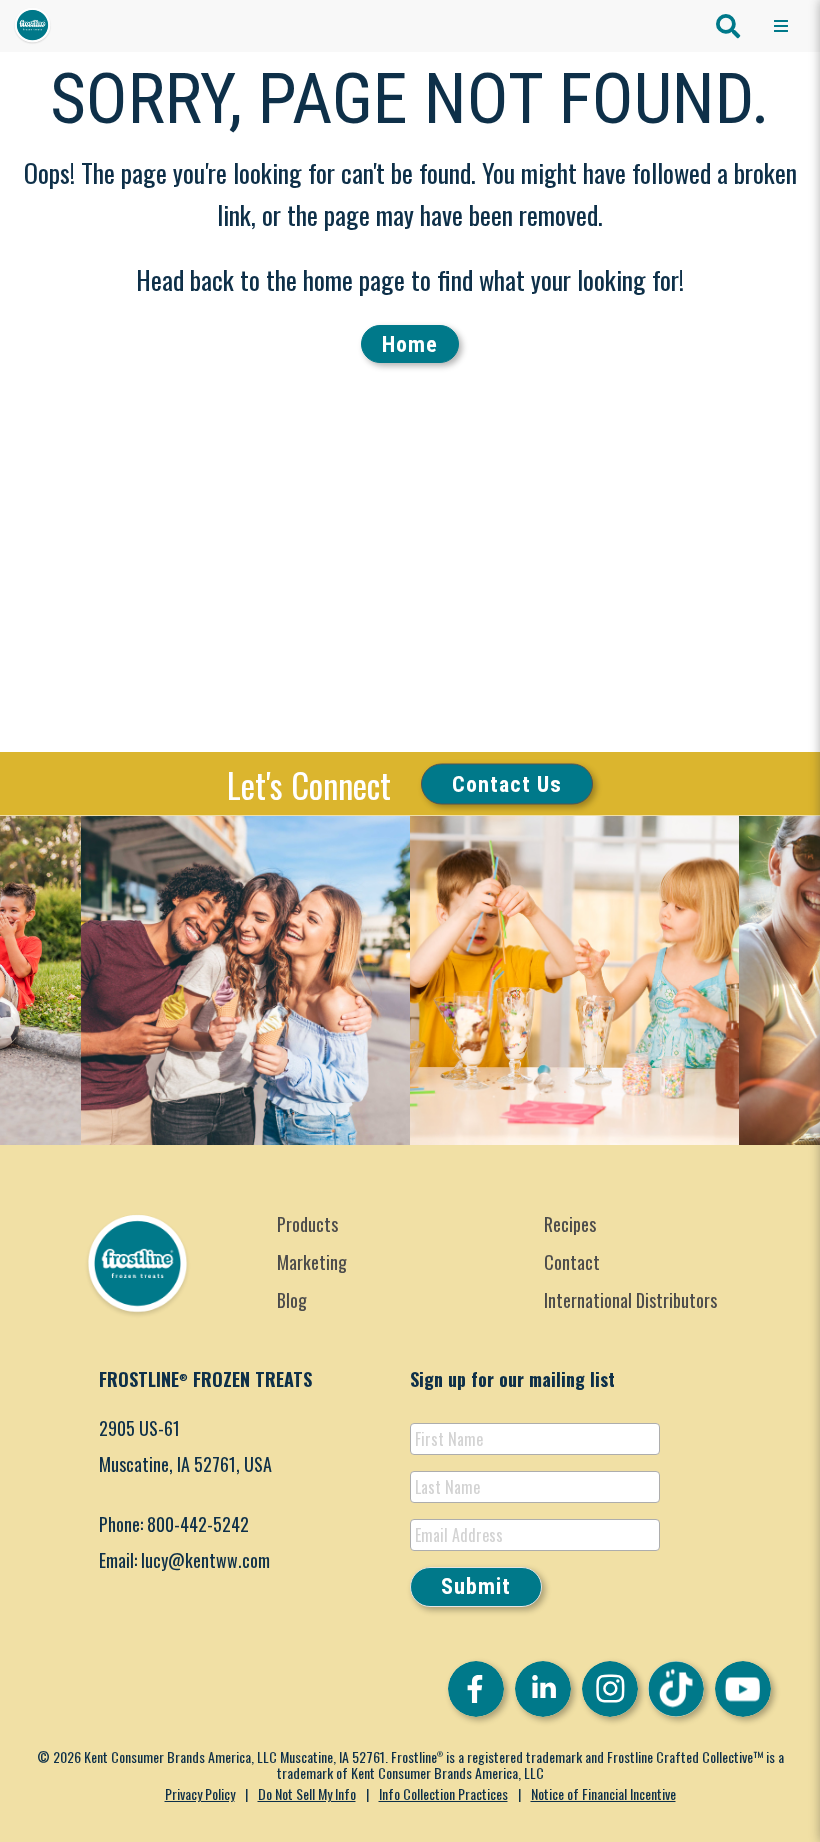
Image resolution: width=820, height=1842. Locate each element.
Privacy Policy (200, 1793)
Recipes (570, 1224)
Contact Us (507, 783)
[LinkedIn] (543, 1689)
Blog (292, 1300)
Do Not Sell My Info (307, 1793)
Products (307, 1224)
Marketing (312, 1262)
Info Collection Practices (443, 1793)
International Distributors (630, 1300)
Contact (572, 1262)
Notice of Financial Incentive (603, 1793)
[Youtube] (743, 1689)
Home (410, 344)
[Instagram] (610, 1689)
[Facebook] (476, 1689)
